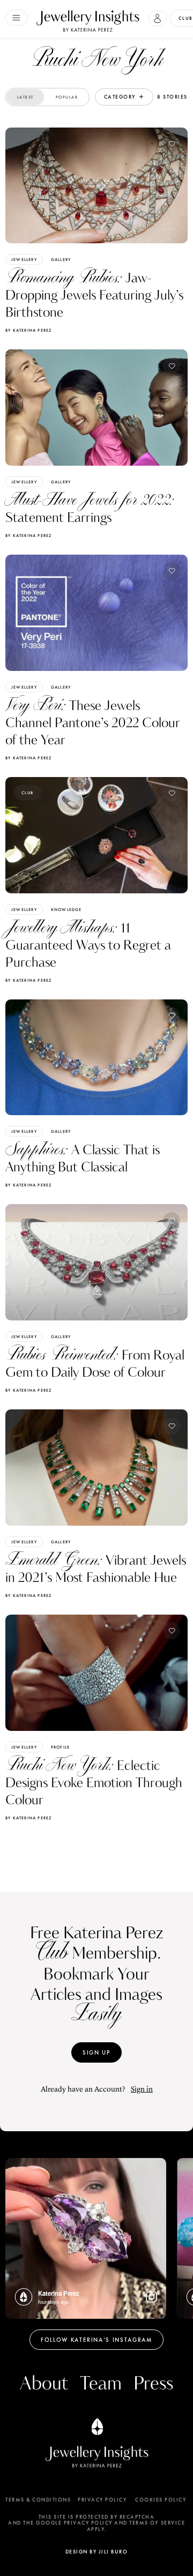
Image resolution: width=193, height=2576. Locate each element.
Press (153, 2384)
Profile (60, 1747)
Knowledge (66, 909)
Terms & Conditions (38, 2500)
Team (101, 2384)
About (44, 2384)
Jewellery (24, 259)
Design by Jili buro (97, 2552)
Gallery (61, 259)
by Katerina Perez (28, 330)
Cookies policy (161, 2500)
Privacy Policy (102, 2500)
